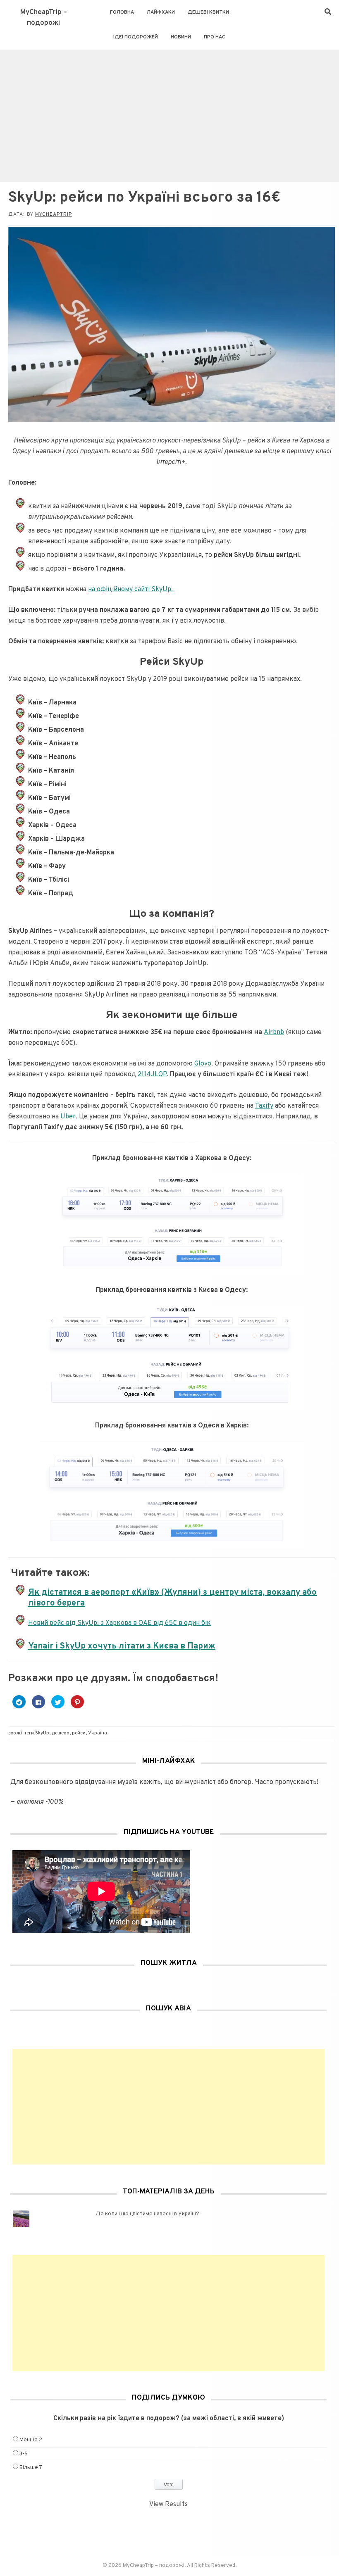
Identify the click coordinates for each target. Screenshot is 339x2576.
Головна (122, 12)
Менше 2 (31, 2440)
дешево (61, 1733)
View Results (168, 2505)
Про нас (215, 37)
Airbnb (274, 1032)
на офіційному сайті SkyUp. (131, 590)
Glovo (203, 1064)
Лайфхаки (161, 12)
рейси (79, 1733)
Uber (68, 1117)
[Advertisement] (169, 112)
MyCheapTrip (54, 214)
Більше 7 (31, 2468)
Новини (181, 37)
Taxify (264, 1106)
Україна (98, 1733)
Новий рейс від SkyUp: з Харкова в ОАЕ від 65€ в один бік (119, 1623)
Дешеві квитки (208, 12)
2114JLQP (152, 1075)
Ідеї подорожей (136, 37)
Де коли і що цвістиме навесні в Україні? (147, 2214)
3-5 (24, 2454)
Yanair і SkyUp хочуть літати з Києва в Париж (122, 1646)
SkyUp (42, 1733)
